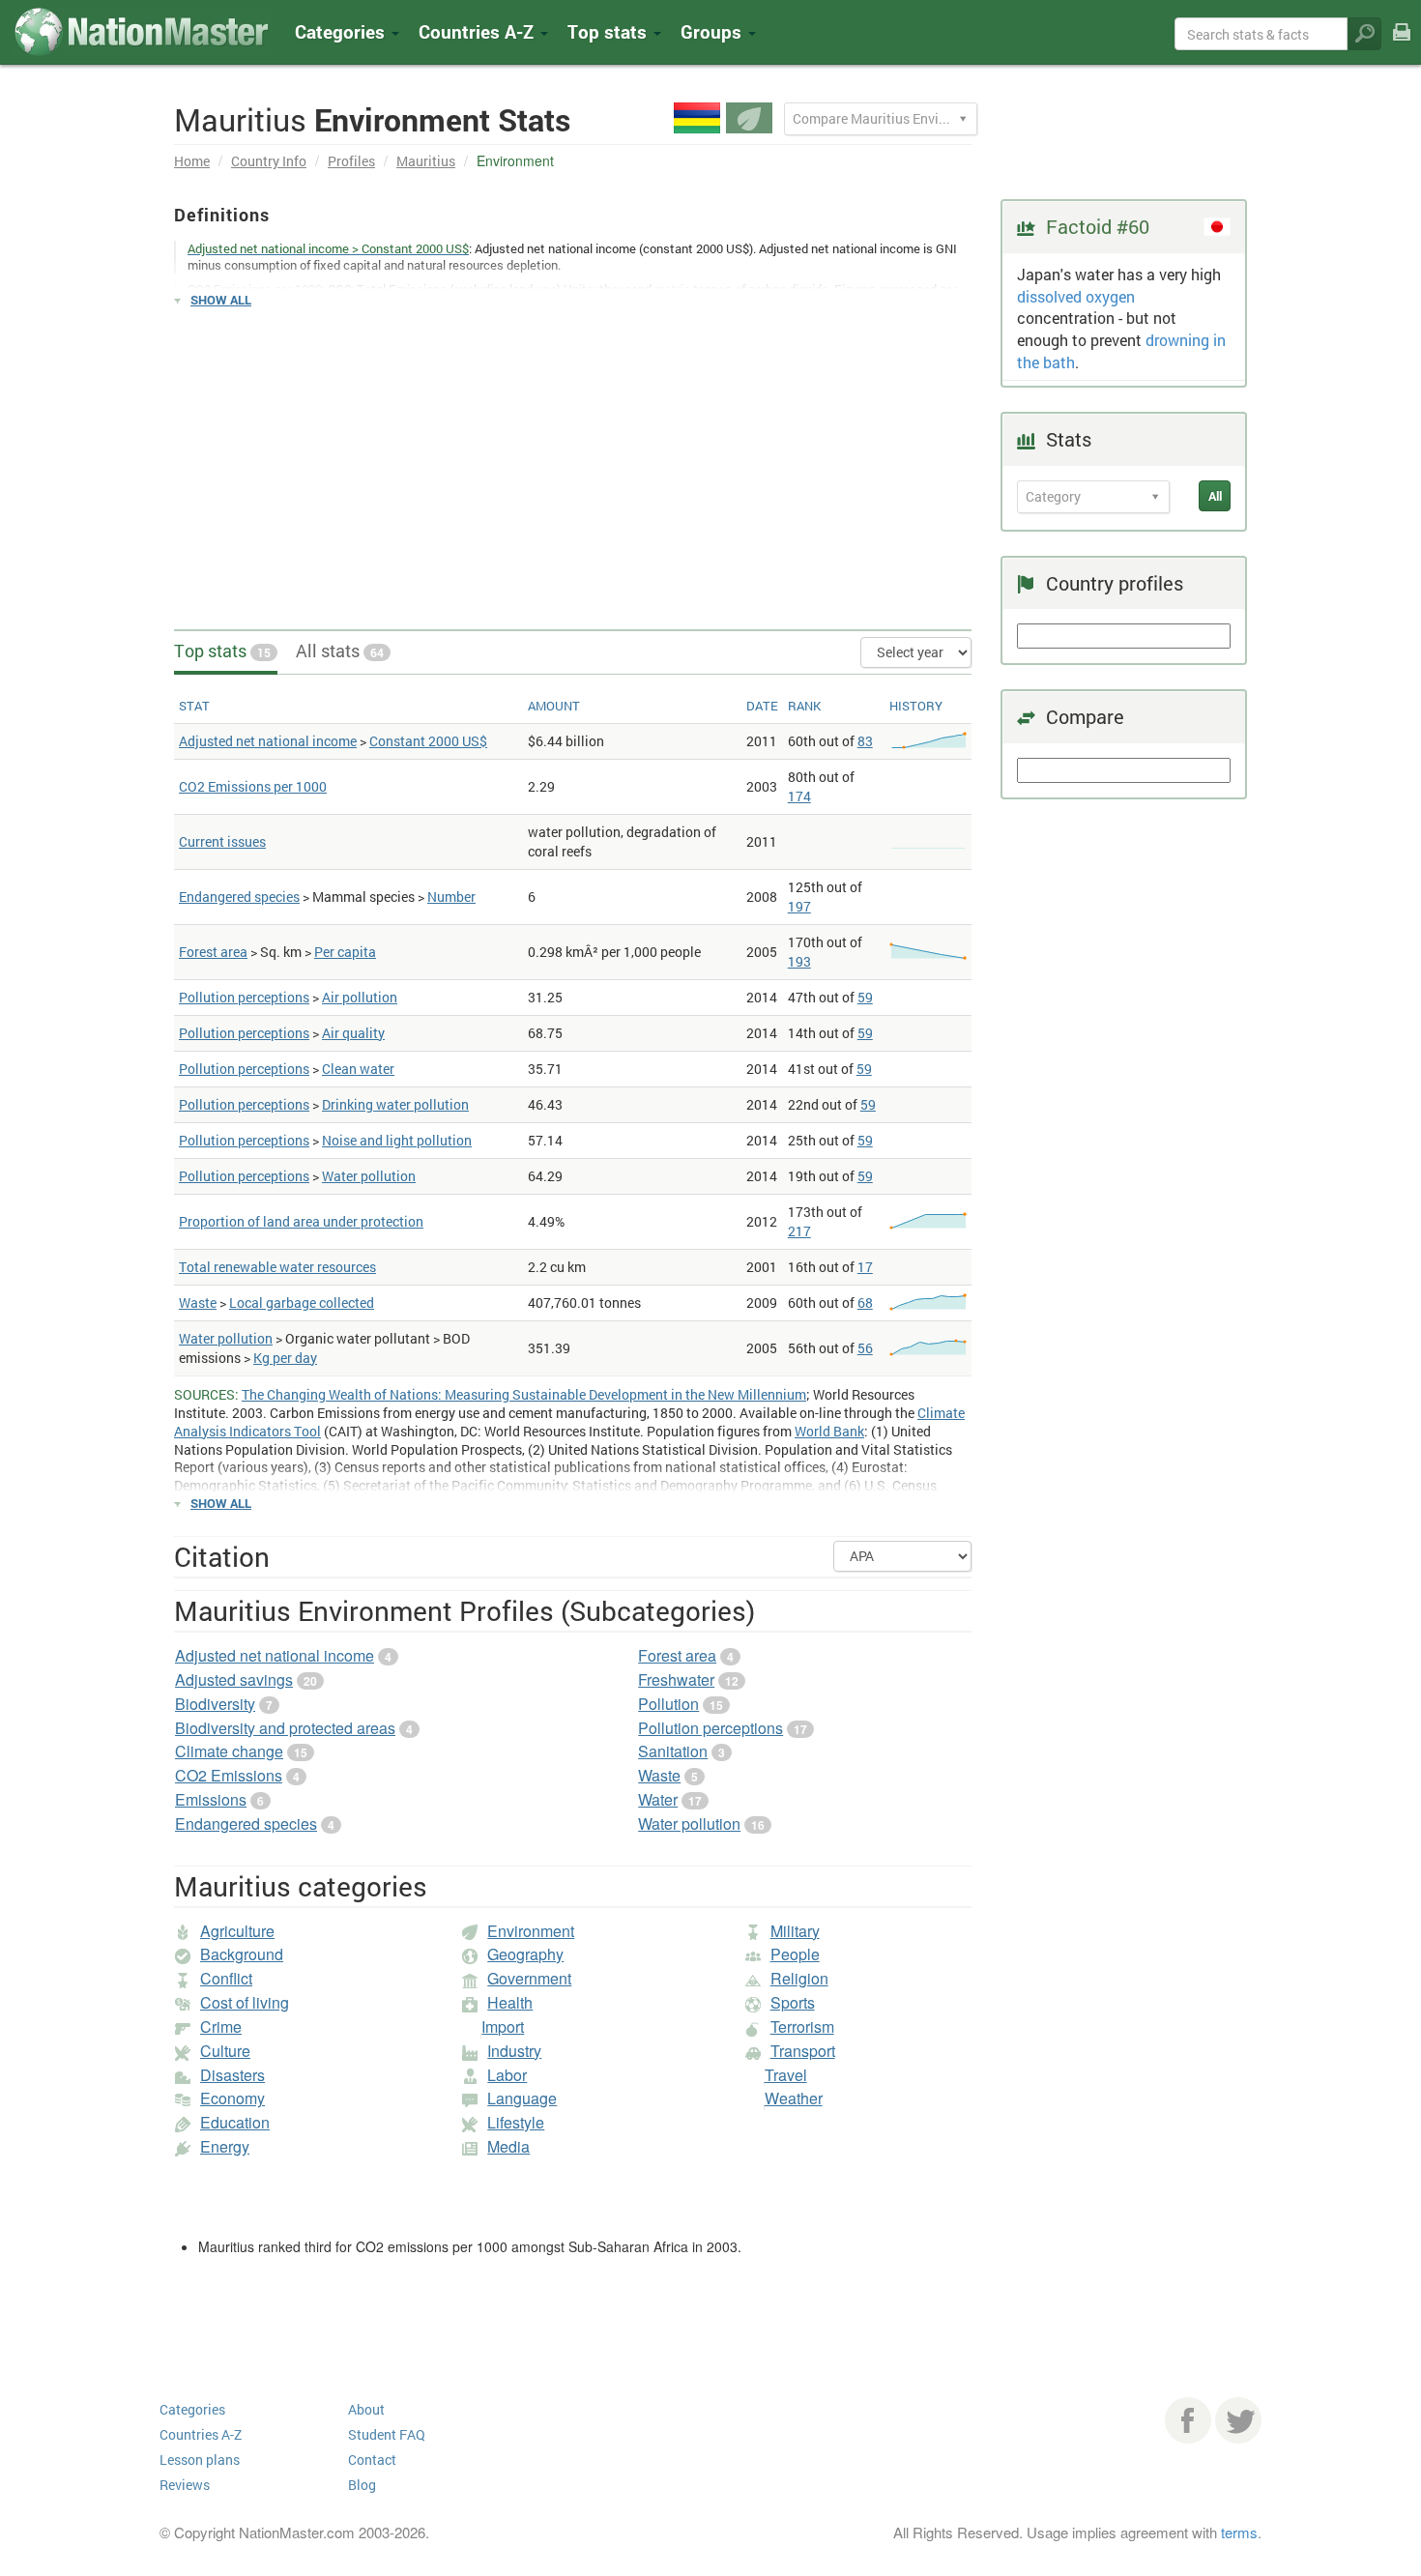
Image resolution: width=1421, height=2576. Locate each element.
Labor (507, 2075)
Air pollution (360, 997)
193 (799, 961)
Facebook (1188, 2420)
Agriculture (237, 1931)
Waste (198, 1302)
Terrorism (802, 2026)
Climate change (229, 1751)
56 (865, 1348)
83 (865, 741)
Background (242, 1954)
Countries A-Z (201, 2434)
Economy (232, 2098)
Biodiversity (215, 1704)
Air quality (353, 1033)
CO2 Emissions (229, 1775)
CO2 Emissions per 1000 (253, 786)
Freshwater (676, 1679)
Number (451, 897)
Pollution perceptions (244, 997)
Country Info (269, 161)
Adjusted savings (234, 1679)
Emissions (211, 1799)
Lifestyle (516, 2122)
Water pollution (369, 1176)
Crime (221, 2026)
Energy (225, 2146)
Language (522, 2098)
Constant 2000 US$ (428, 741)
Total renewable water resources (277, 1267)
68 (865, 1302)
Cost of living (245, 2002)
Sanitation (673, 1751)
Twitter (1238, 2420)
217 (799, 1231)
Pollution (668, 1704)
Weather (794, 2098)
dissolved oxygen (1076, 296)
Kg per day (285, 1358)
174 (799, 796)
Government (529, 1978)
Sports (793, 2002)
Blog (362, 2485)
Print (1402, 45)
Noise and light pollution (397, 1140)
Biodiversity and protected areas (285, 1728)
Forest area (213, 952)
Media (508, 2146)
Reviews (185, 2485)
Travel (786, 2075)
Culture (225, 2051)
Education (235, 2122)
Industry (514, 2051)
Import (503, 2026)
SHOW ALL (221, 300)
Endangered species (239, 897)
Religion (799, 1978)
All (1215, 496)
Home (192, 161)
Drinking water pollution (395, 1104)
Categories (342, 31)
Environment (531, 1931)
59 (865, 997)
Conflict (226, 1978)
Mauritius (426, 161)
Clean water (358, 1069)
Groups (713, 31)
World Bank (829, 1431)
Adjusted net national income (268, 741)
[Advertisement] (573, 460)
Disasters (232, 2075)
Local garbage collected (302, 1302)
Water (658, 1799)
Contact (372, 2460)
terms (1239, 2532)
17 (865, 1267)
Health (510, 2002)
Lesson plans (200, 2460)
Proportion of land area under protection (301, 1221)
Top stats (222, 651)
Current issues (222, 841)
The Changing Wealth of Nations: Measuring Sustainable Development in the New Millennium (524, 1394)
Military (795, 1931)
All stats (340, 651)
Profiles (351, 161)
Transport (803, 2051)
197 (799, 906)
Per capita (345, 952)
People (795, 1954)
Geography (525, 1954)
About (366, 2409)
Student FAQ (387, 2434)
